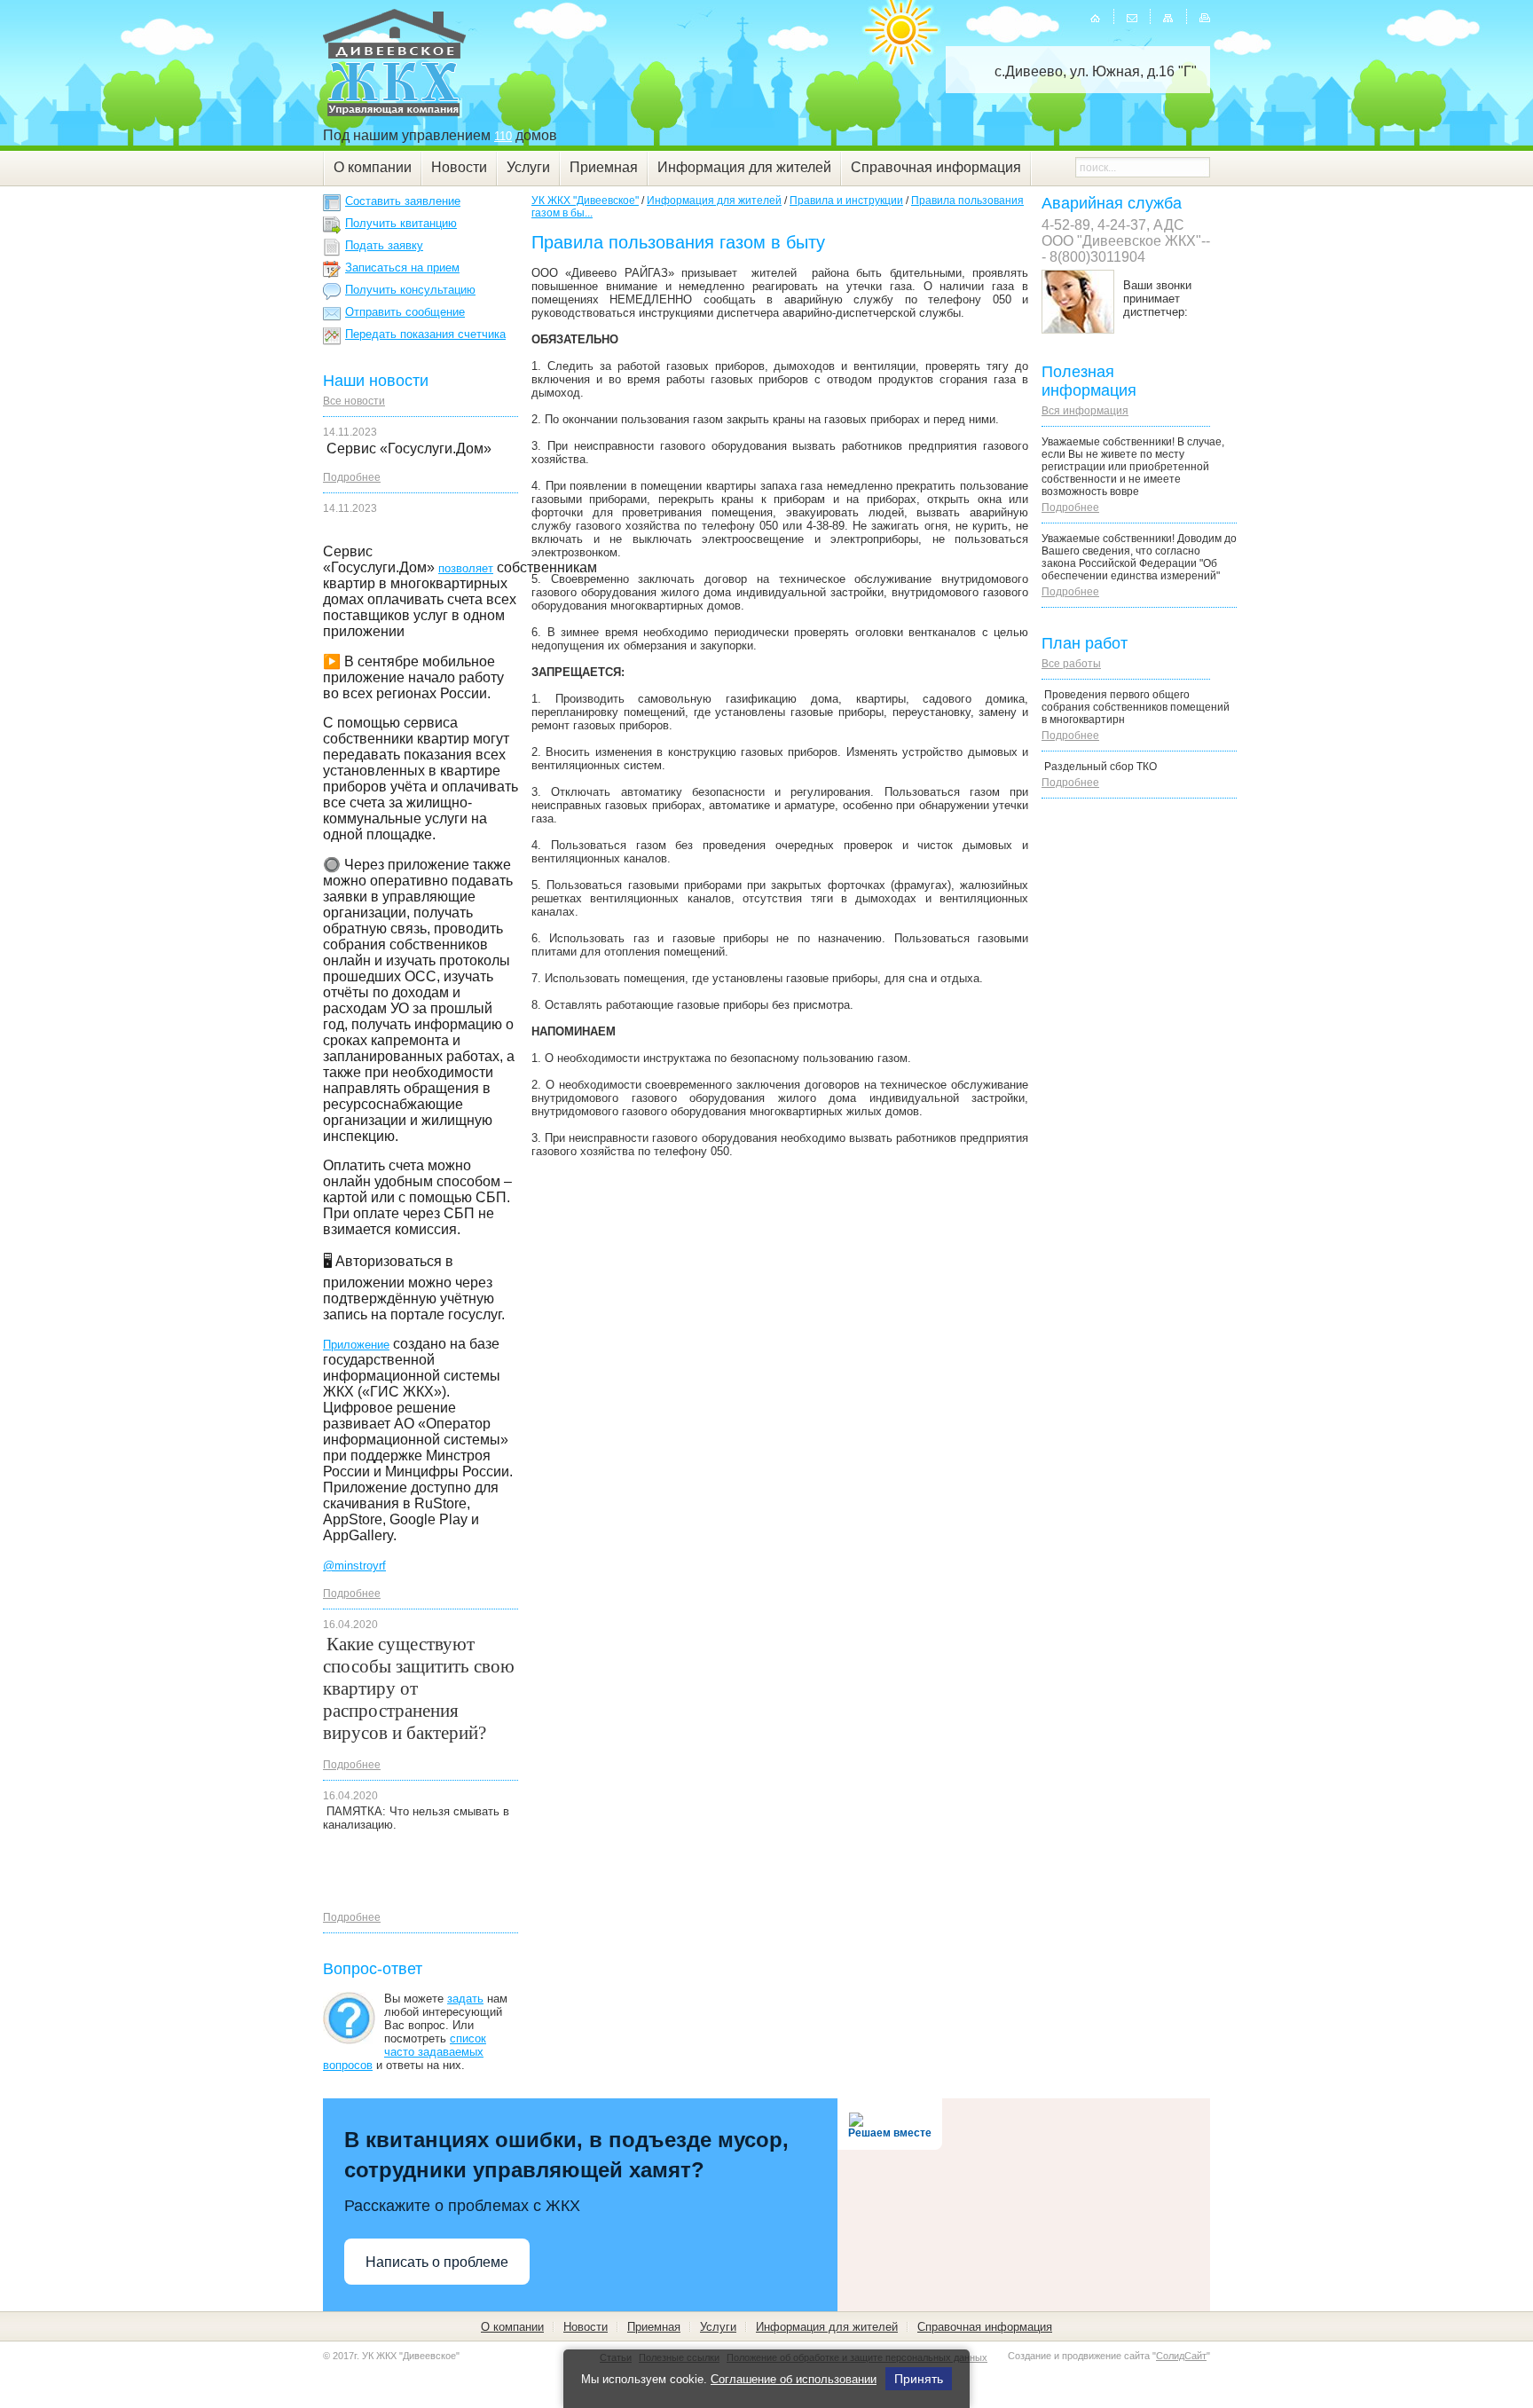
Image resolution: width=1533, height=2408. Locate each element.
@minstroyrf (354, 1566)
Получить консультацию (410, 290)
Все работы (1071, 664)
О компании (373, 167)
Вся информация (1085, 411)
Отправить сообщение (405, 312)
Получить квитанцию (401, 223)
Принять (919, 2379)
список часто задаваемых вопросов (405, 2052)
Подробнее (352, 477)
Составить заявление (403, 201)
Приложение (356, 1345)
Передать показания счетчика (425, 334)
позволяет (466, 568)
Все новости (354, 401)
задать (465, 1999)
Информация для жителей (744, 167)
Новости (459, 167)
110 (503, 136)
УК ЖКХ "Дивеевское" (585, 201)
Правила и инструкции (846, 201)
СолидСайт (1181, 2356)
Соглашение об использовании (794, 2379)
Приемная (604, 167)
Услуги (528, 167)
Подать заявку (384, 245)
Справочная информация (936, 167)
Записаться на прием (402, 268)
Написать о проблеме (437, 2262)
